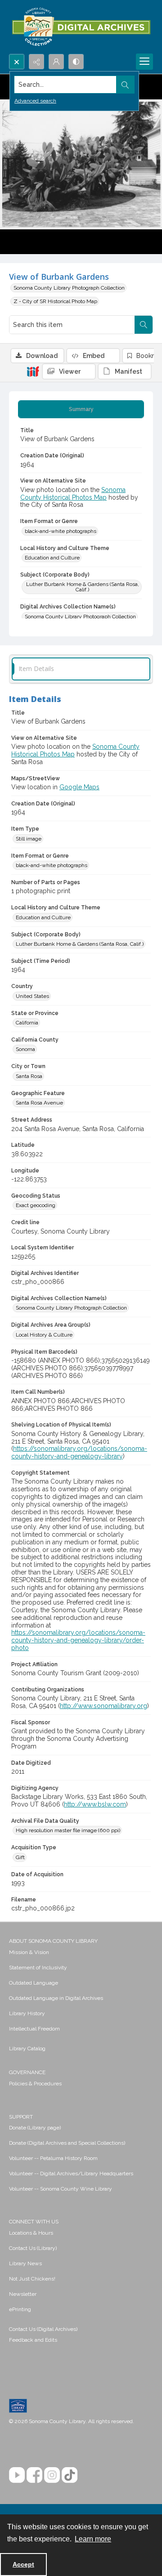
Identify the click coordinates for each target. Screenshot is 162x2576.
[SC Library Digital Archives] (81, 27)
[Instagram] (52, 2475)
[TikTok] (70, 2475)
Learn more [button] (93, 2539)
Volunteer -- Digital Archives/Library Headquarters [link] (71, 2173)
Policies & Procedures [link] (35, 2084)
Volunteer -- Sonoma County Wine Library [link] (61, 2189)
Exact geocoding (36, 1205)
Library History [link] (27, 2013)
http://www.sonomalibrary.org (103, 1706)
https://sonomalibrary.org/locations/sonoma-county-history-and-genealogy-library (79, 1452)
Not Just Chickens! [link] (32, 2279)
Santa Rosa (29, 1076)
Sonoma (25, 1049)
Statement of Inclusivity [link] (38, 1968)
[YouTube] (17, 2475)
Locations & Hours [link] (31, 2233)
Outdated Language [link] (34, 1983)
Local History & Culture (44, 1335)
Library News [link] (25, 2263)
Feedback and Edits (33, 2340)
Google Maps (79, 787)
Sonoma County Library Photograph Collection (69, 288)
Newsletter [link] (23, 2294)
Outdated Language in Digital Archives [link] (56, 1998)
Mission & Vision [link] (29, 1952)
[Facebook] (34, 2475)
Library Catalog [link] (27, 2048)
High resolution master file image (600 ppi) (68, 1830)
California (27, 1023)
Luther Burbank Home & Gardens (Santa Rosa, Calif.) (83, 587)
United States (32, 996)
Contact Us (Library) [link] (33, 2248)
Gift (20, 1857)
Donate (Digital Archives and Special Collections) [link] (67, 2143)
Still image (29, 839)
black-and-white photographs (61, 531)
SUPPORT (21, 2117)
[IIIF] (33, 371)
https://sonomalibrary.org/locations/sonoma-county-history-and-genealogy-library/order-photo (78, 1640)
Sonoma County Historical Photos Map (73, 494)
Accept (23, 2564)
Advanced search (35, 101)
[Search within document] (144, 325)
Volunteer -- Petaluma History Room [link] (53, 2158)
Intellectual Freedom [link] (34, 2029)
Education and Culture (52, 558)
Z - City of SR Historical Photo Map (55, 301)
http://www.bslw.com (95, 1804)
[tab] (81, 409)
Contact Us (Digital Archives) (43, 2329)
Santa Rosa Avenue (39, 1103)
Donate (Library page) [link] (35, 2128)
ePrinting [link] (20, 2309)
